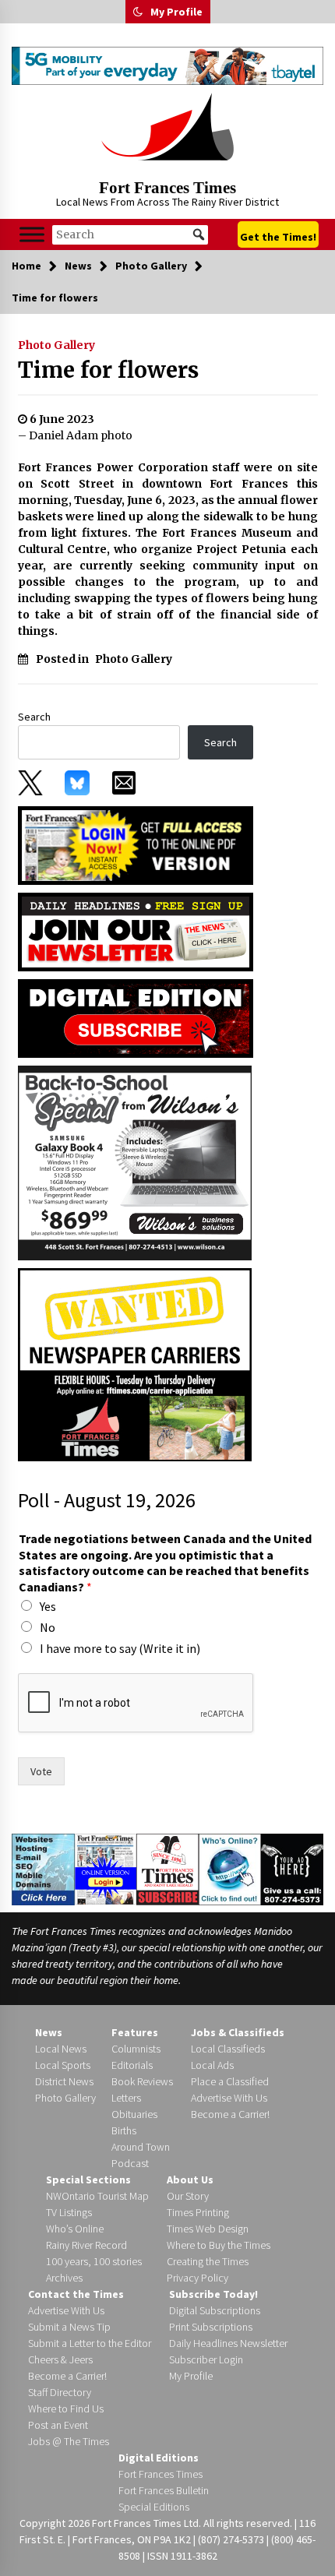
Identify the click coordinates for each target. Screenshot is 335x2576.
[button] (138, 12)
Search (34, 717)
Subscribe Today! (213, 2294)
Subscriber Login (206, 2359)
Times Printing (198, 2212)
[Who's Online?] (230, 1868)
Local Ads (212, 2065)
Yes (48, 1606)
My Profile (176, 12)
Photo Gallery (56, 345)
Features (135, 2032)
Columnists (136, 2049)
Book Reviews (142, 2081)
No (48, 1627)
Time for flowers (108, 370)
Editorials (132, 2065)
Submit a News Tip (69, 2327)
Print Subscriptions (211, 2327)
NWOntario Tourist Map (97, 2196)
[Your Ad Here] (292, 1869)
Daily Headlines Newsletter (228, 2343)
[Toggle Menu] (32, 235)
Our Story (188, 2196)
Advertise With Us (229, 2098)
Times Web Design (208, 2229)
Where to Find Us (66, 2409)
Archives (64, 2278)
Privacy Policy (197, 2278)
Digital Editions (159, 2458)
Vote (41, 1771)
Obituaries (134, 2114)
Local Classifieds (228, 2049)
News (49, 2032)
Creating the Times (208, 2261)
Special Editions (154, 2507)
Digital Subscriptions (215, 2310)
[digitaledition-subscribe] (136, 1017)
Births (124, 2130)
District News (64, 2081)
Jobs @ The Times (69, 2441)
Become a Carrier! (230, 2114)
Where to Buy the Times (219, 2245)
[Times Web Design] (43, 1868)
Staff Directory (60, 2392)
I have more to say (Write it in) (120, 1648)
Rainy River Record (86, 2245)
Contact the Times (76, 2294)
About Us (190, 2180)
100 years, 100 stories (94, 2261)
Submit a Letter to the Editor (90, 2343)
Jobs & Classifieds (238, 2032)
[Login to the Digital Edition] (106, 1868)
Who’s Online (75, 2229)
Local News (61, 2049)
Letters (126, 2098)
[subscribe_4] (136, 931)
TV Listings (69, 2212)
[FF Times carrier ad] (135, 1363)
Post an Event (58, 2425)
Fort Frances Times (167, 188)
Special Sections (88, 2180)
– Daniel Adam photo (75, 435)
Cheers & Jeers (60, 2359)
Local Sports (63, 2065)
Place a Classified (230, 2081)
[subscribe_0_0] (136, 844)
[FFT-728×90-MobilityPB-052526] (167, 66)
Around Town (141, 2147)
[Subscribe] (167, 1869)
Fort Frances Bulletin (164, 2490)
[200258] (135, 1161)
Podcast (130, 2163)
